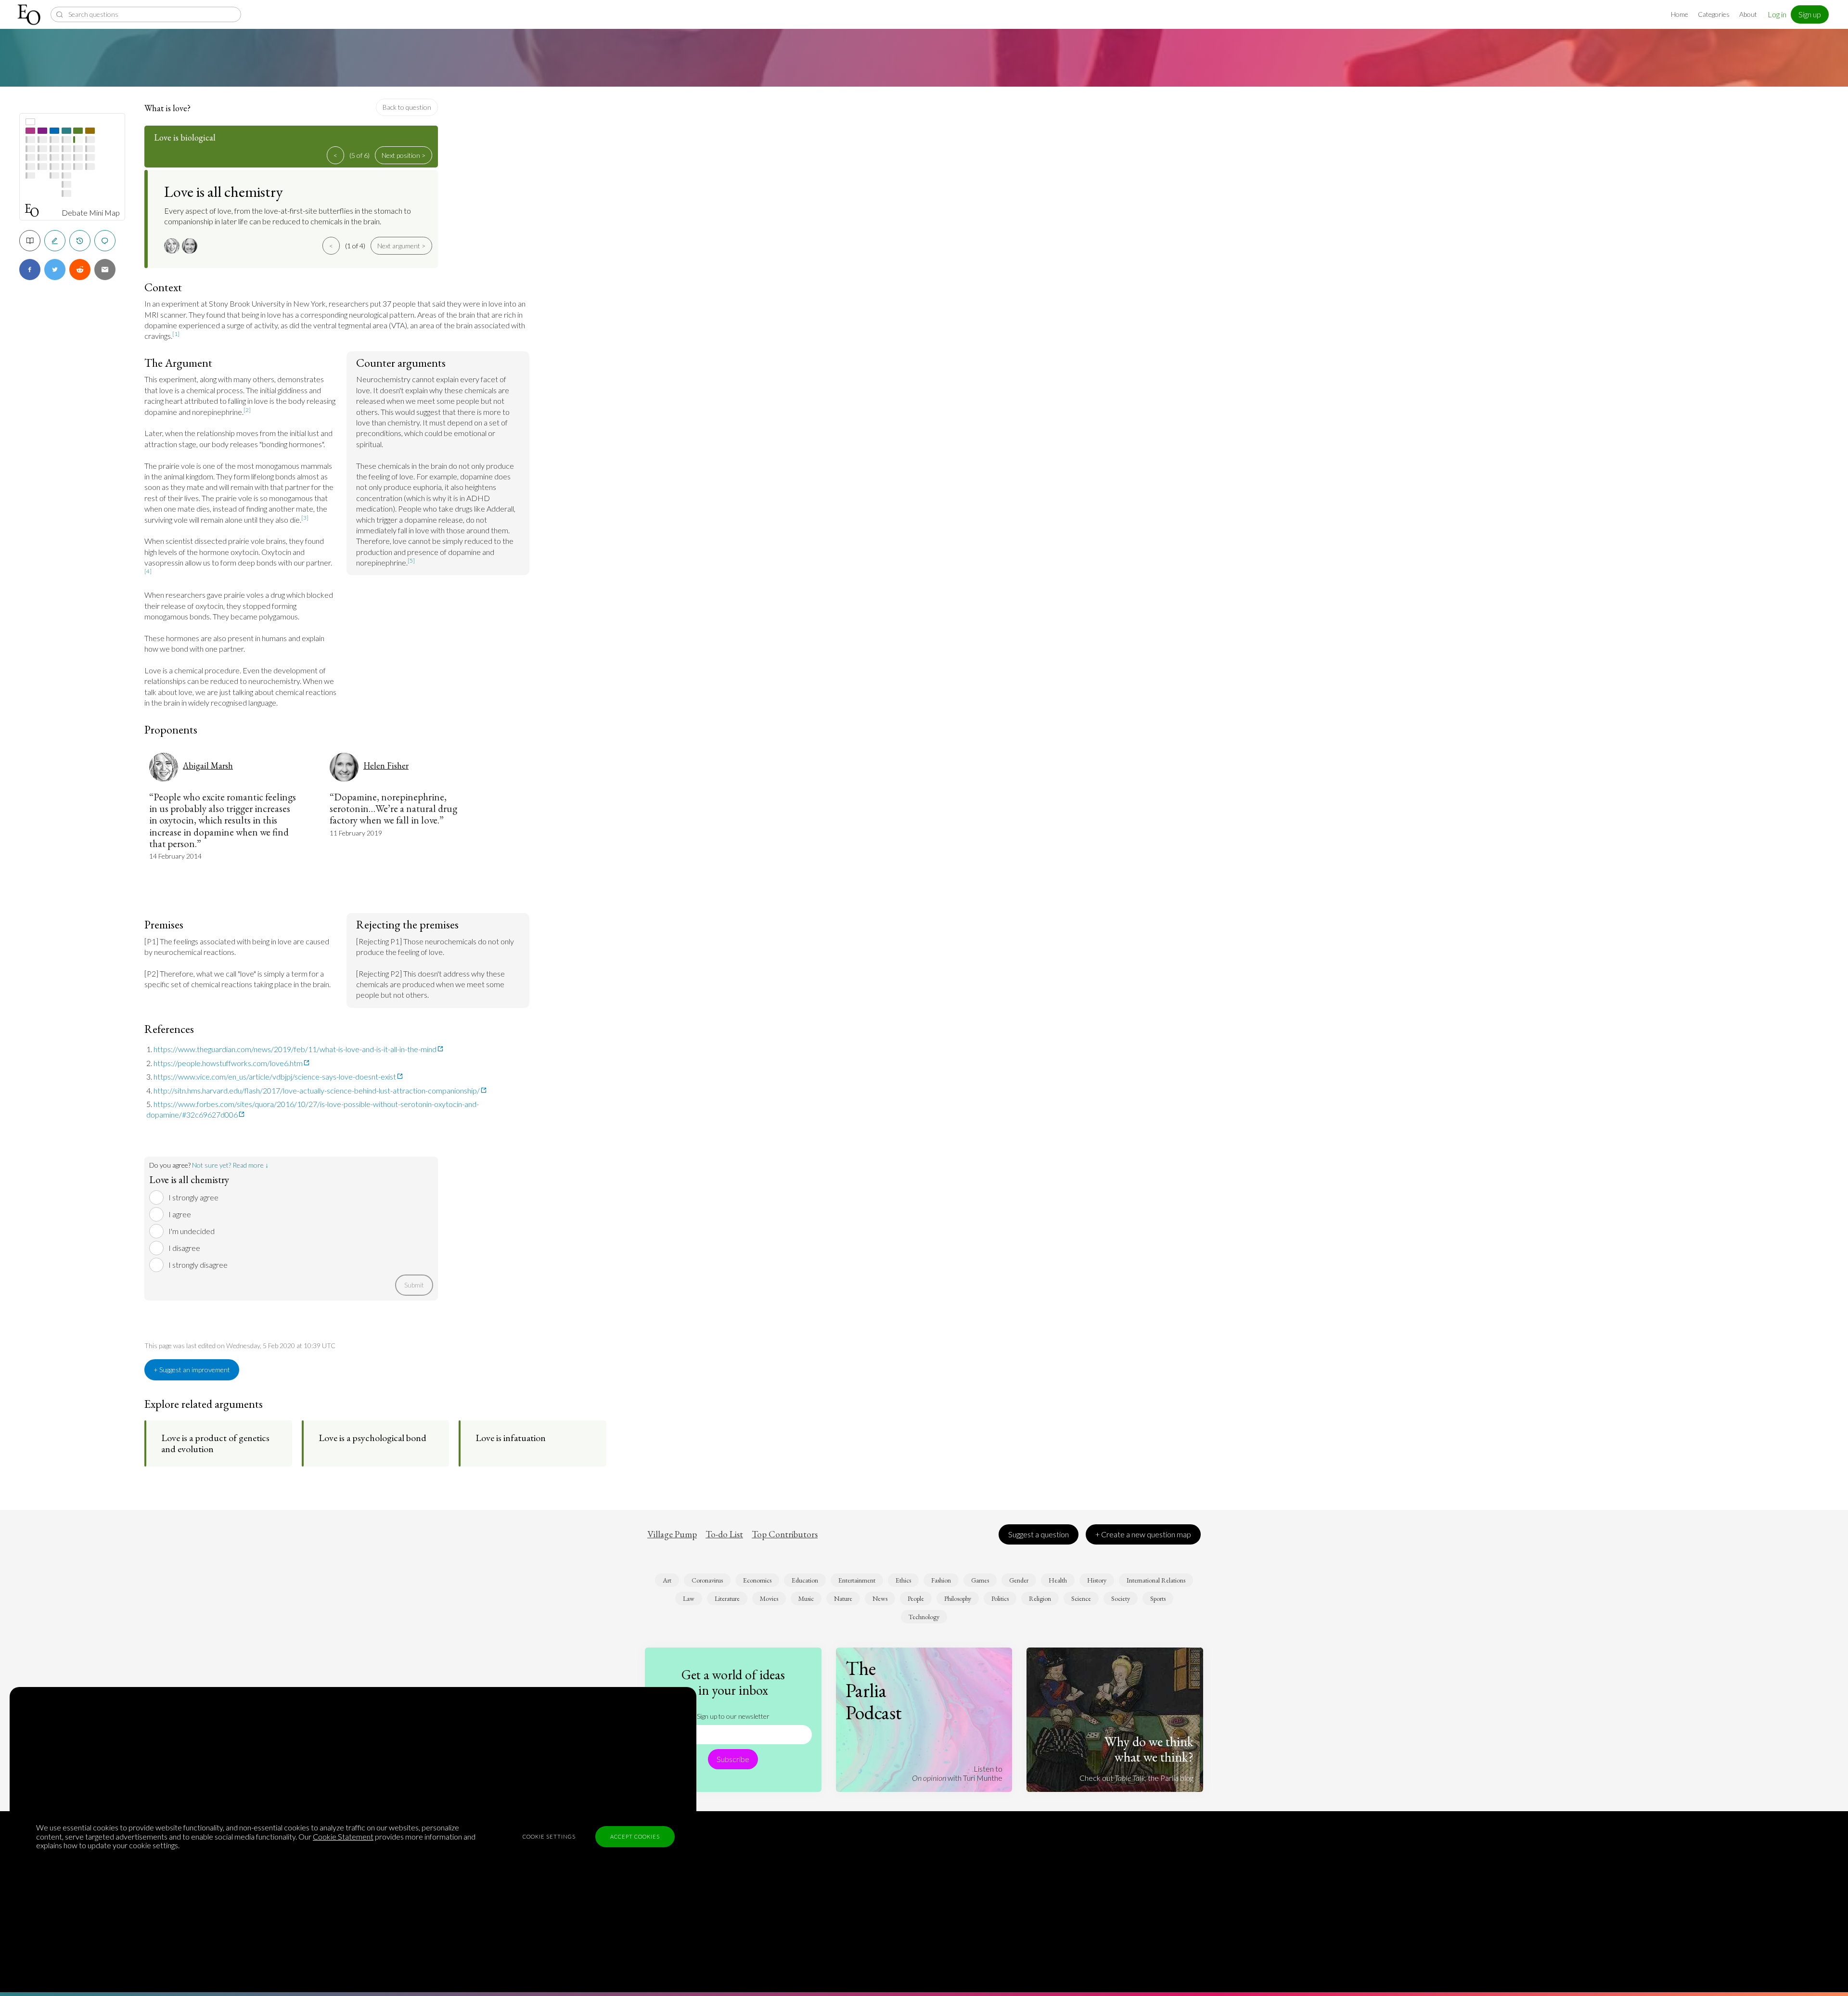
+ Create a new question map (1143, 1534)
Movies (769, 1598)
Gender (1019, 1580)
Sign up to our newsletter (733, 1716)
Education (805, 1580)
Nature (843, 1598)
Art (667, 1580)
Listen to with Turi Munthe (957, 1773)
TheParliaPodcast (874, 1690)
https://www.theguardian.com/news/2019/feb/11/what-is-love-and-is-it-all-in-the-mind (295, 1049)
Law (689, 1598)
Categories (1714, 14)
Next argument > (401, 246)
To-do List (724, 1534)
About (1748, 14)
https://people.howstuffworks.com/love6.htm (228, 1063)
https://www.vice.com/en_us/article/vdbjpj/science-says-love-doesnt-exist (275, 1076)
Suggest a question (1039, 1534)
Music (806, 1598)
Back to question (407, 107)
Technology (924, 1617)
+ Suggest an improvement (192, 1370)
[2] (247, 410)
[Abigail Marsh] (173, 246)
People (916, 1598)
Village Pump (672, 1534)
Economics (757, 1580)
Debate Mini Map (91, 213)
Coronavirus (707, 1580)
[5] (411, 560)
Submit (414, 1285)
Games (980, 1580)
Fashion (941, 1580)
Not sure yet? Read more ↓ (230, 1165)
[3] (305, 518)
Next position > (404, 155)
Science (1081, 1598)
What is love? (167, 108)
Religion (1040, 1598)
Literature (727, 1598)
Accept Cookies (635, 1836)
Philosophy (958, 1598)
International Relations (1156, 1580)
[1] (176, 334)
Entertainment (857, 1580)
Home (1680, 14)
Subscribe (733, 1759)
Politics (1000, 1598)
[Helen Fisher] (191, 246)
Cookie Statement (343, 1836)
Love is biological (185, 137)
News (880, 1598)
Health (1058, 1580)
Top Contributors (785, 1534)
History (1097, 1580)
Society (1121, 1598)
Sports (1158, 1598)
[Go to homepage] (30, 15)
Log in (1777, 14)
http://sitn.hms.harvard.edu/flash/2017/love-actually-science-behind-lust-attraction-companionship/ (317, 1090)
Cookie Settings (549, 1836)
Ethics (903, 1580)
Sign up (1810, 14)
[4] (148, 571)
